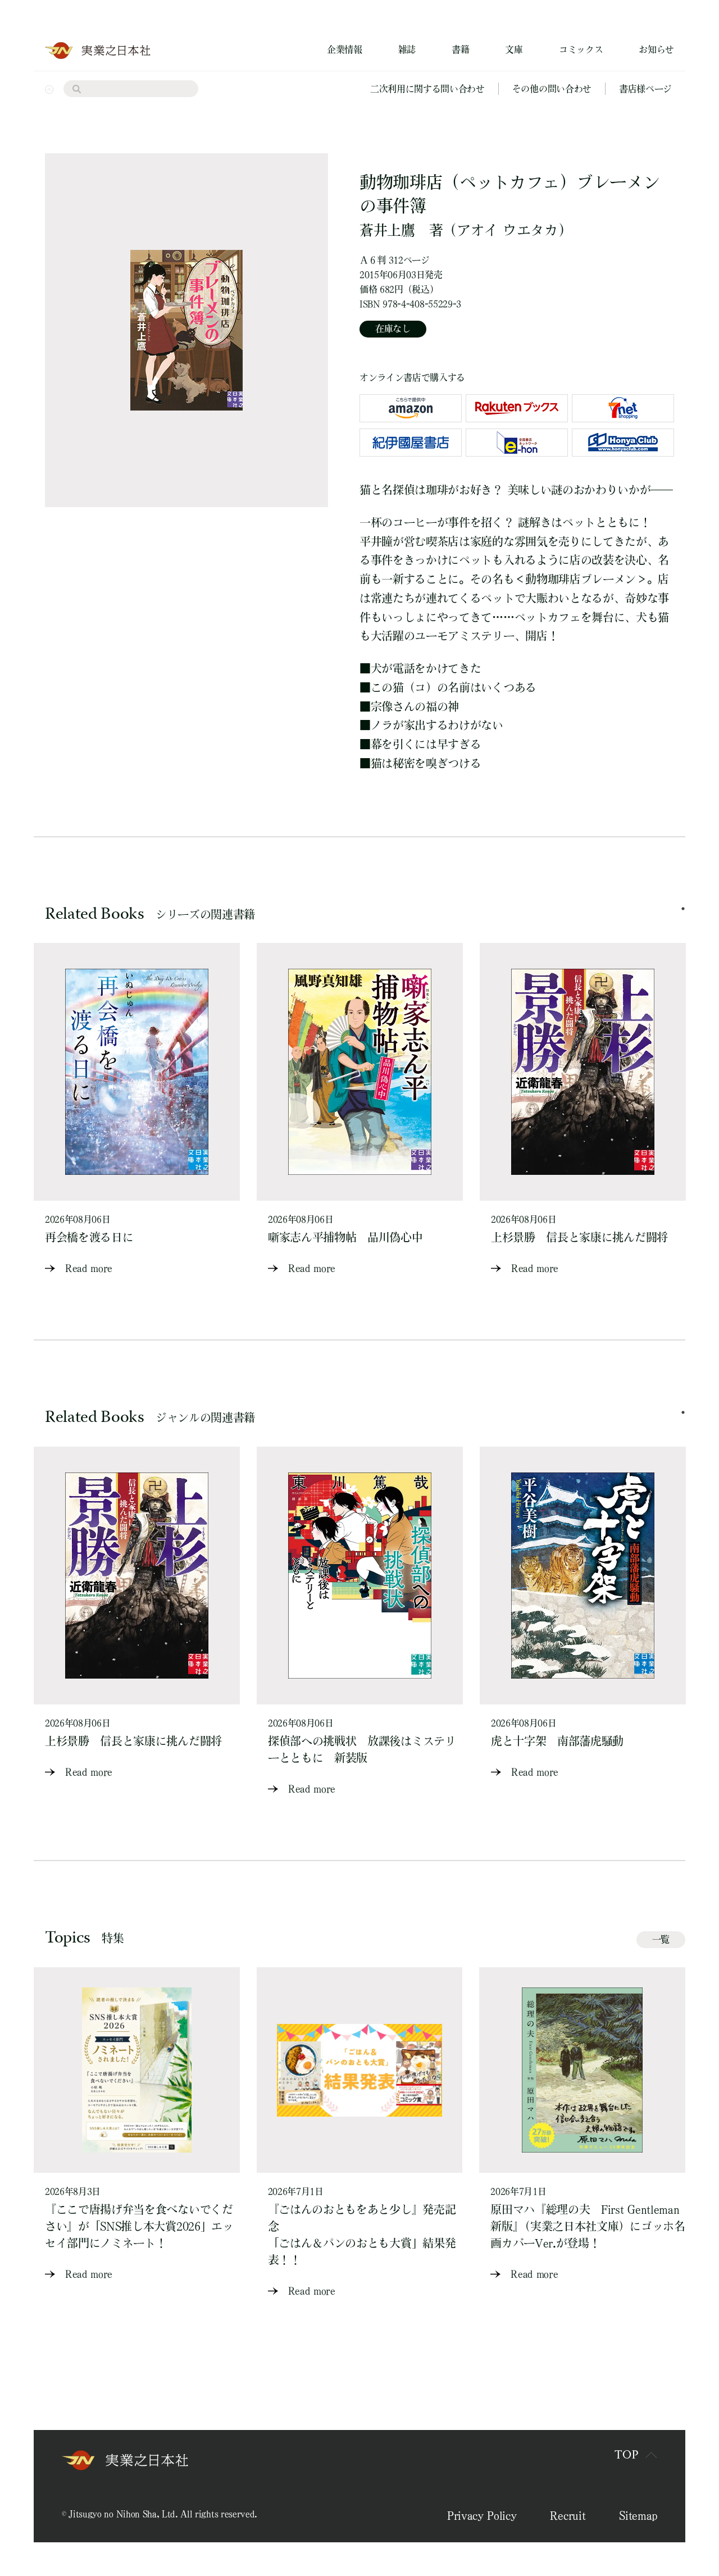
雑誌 (407, 49)
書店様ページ (645, 89)
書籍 (460, 49)
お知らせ (656, 49)
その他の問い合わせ (552, 89)
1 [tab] (683, 909)
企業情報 (345, 49)
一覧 (661, 1939)
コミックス (581, 49)
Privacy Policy (482, 2515)
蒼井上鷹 (387, 230)
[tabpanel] (137, 1110)
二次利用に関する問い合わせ (427, 89)
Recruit (568, 2515)
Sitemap (638, 2515)
